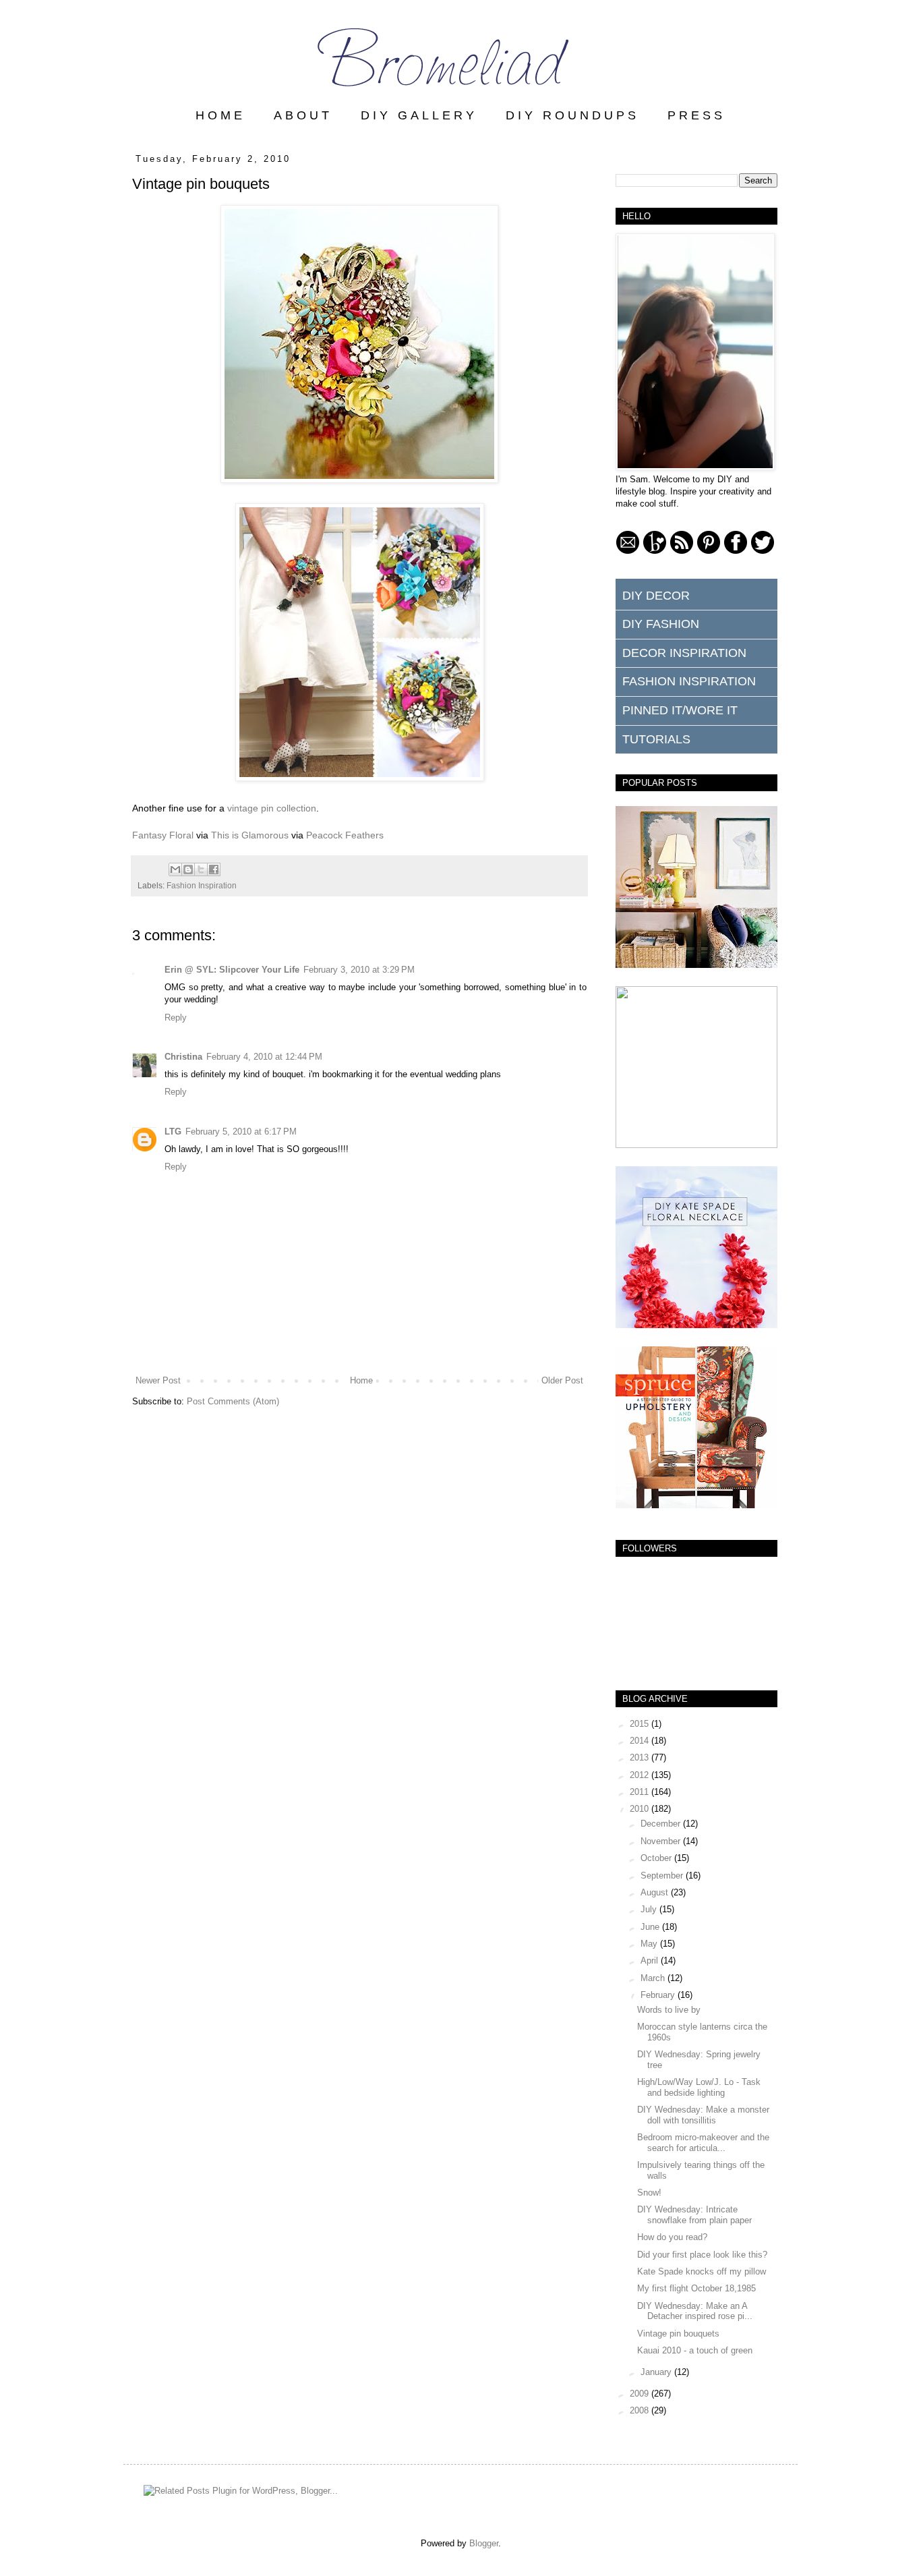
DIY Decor (656, 596)
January (657, 2372)
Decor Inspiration (684, 653)
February (659, 1995)
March (654, 1978)
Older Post (562, 1380)
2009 (641, 2394)
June (651, 1927)
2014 (641, 1741)
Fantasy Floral (163, 835)
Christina (183, 1057)
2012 (641, 1775)
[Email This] (175, 869)
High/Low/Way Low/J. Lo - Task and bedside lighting (699, 2087)
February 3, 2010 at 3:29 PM (359, 970)
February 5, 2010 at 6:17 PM (241, 1132)
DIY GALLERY (419, 115)
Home (361, 1380)
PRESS (696, 115)
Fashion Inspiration (202, 885)
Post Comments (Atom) (233, 1401)
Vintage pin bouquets (678, 2334)
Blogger (484, 2543)
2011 (641, 1792)
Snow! (649, 2193)
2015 (641, 1724)
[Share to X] (201, 869)
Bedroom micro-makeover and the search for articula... (703, 2143)
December (662, 1824)
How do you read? (672, 2237)
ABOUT (303, 115)
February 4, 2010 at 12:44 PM (264, 1057)
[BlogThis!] (188, 869)
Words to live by (669, 2010)
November (662, 1841)
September (663, 1876)
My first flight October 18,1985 (696, 2288)
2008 (641, 2410)
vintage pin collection (272, 808)
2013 (641, 1757)
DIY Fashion (661, 624)
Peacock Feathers (345, 835)
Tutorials (656, 739)
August (656, 1892)
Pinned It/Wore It (680, 710)
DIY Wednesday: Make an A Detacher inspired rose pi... (695, 2311)
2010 (641, 1809)
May (650, 1944)
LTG (173, 1132)
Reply (176, 1018)
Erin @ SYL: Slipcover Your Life (232, 970)
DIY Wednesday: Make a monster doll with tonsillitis (703, 2115)
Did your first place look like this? (702, 2255)
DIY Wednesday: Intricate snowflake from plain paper (694, 2215)
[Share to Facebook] (214, 869)
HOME (220, 115)
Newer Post (158, 1380)
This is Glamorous (250, 835)
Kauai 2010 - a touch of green (695, 2350)
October (657, 1858)
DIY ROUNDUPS (572, 115)
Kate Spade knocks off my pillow (702, 2271)
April (651, 1960)
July (650, 1909)
